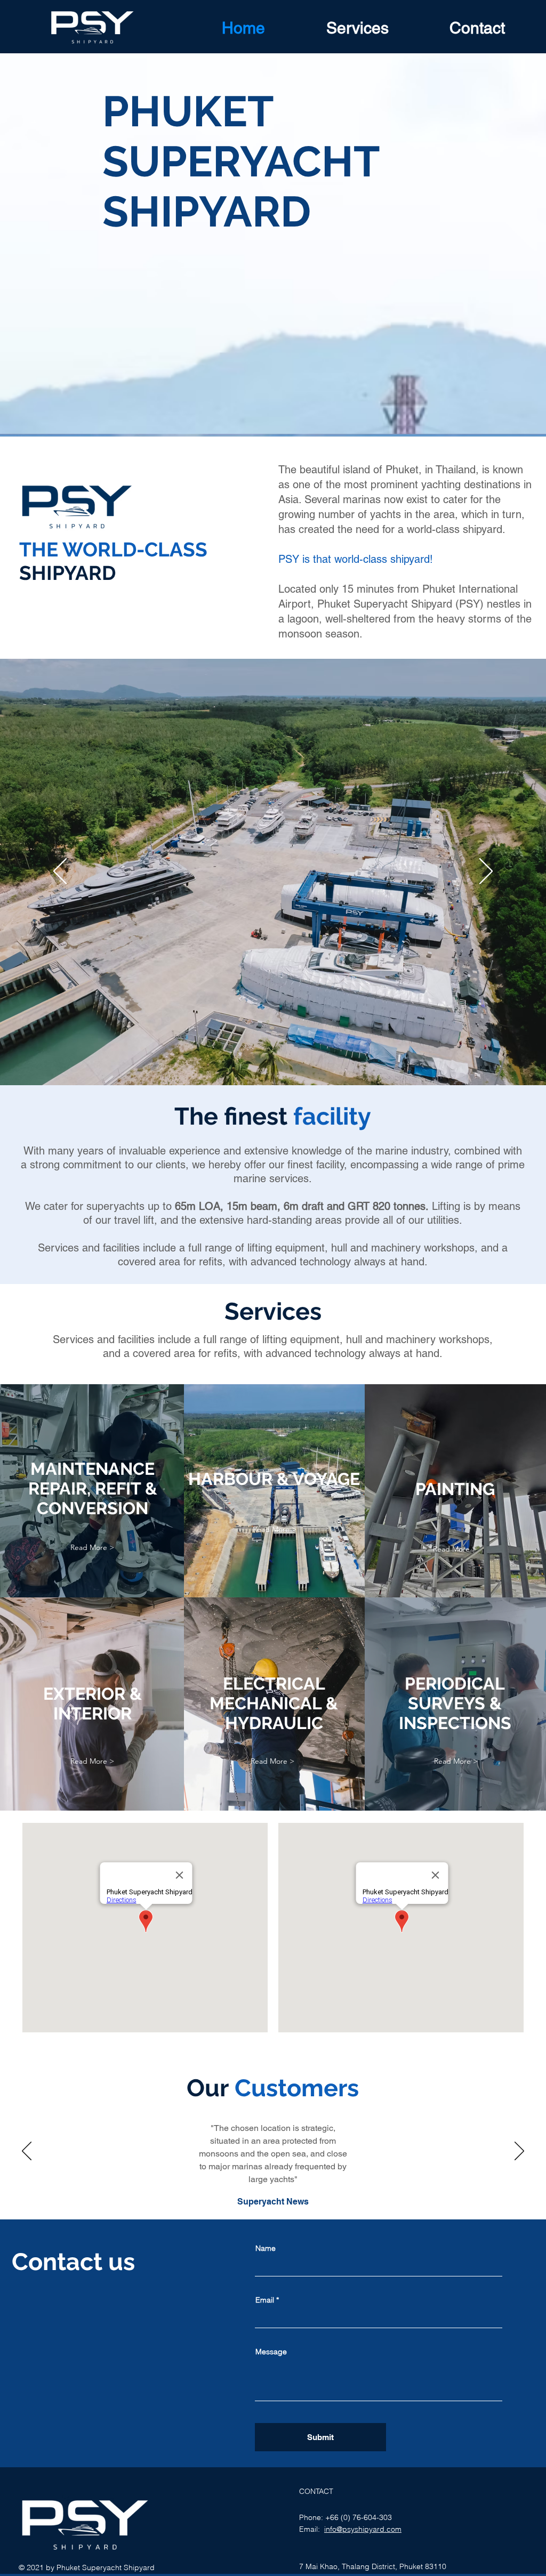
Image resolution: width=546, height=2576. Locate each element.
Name (266, 2248)
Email (265, 2300)
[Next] (486, 872)
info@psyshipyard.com (363, 2529)
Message (271, 2352)
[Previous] (60, 872)
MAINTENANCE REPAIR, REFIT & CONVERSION (93, 1488)
